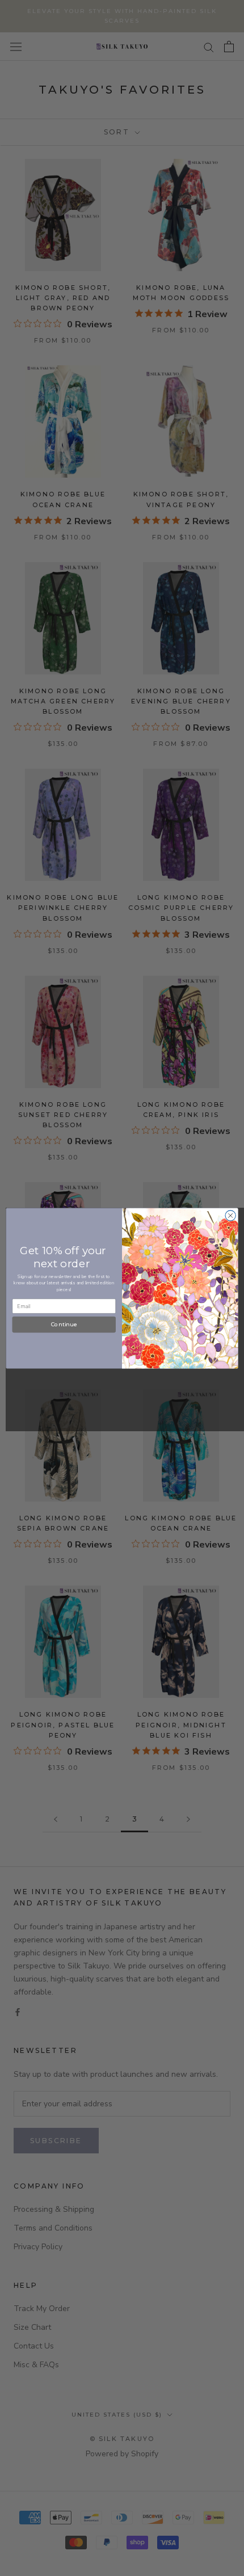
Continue (64, 1325)
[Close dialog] (230, 1215)
